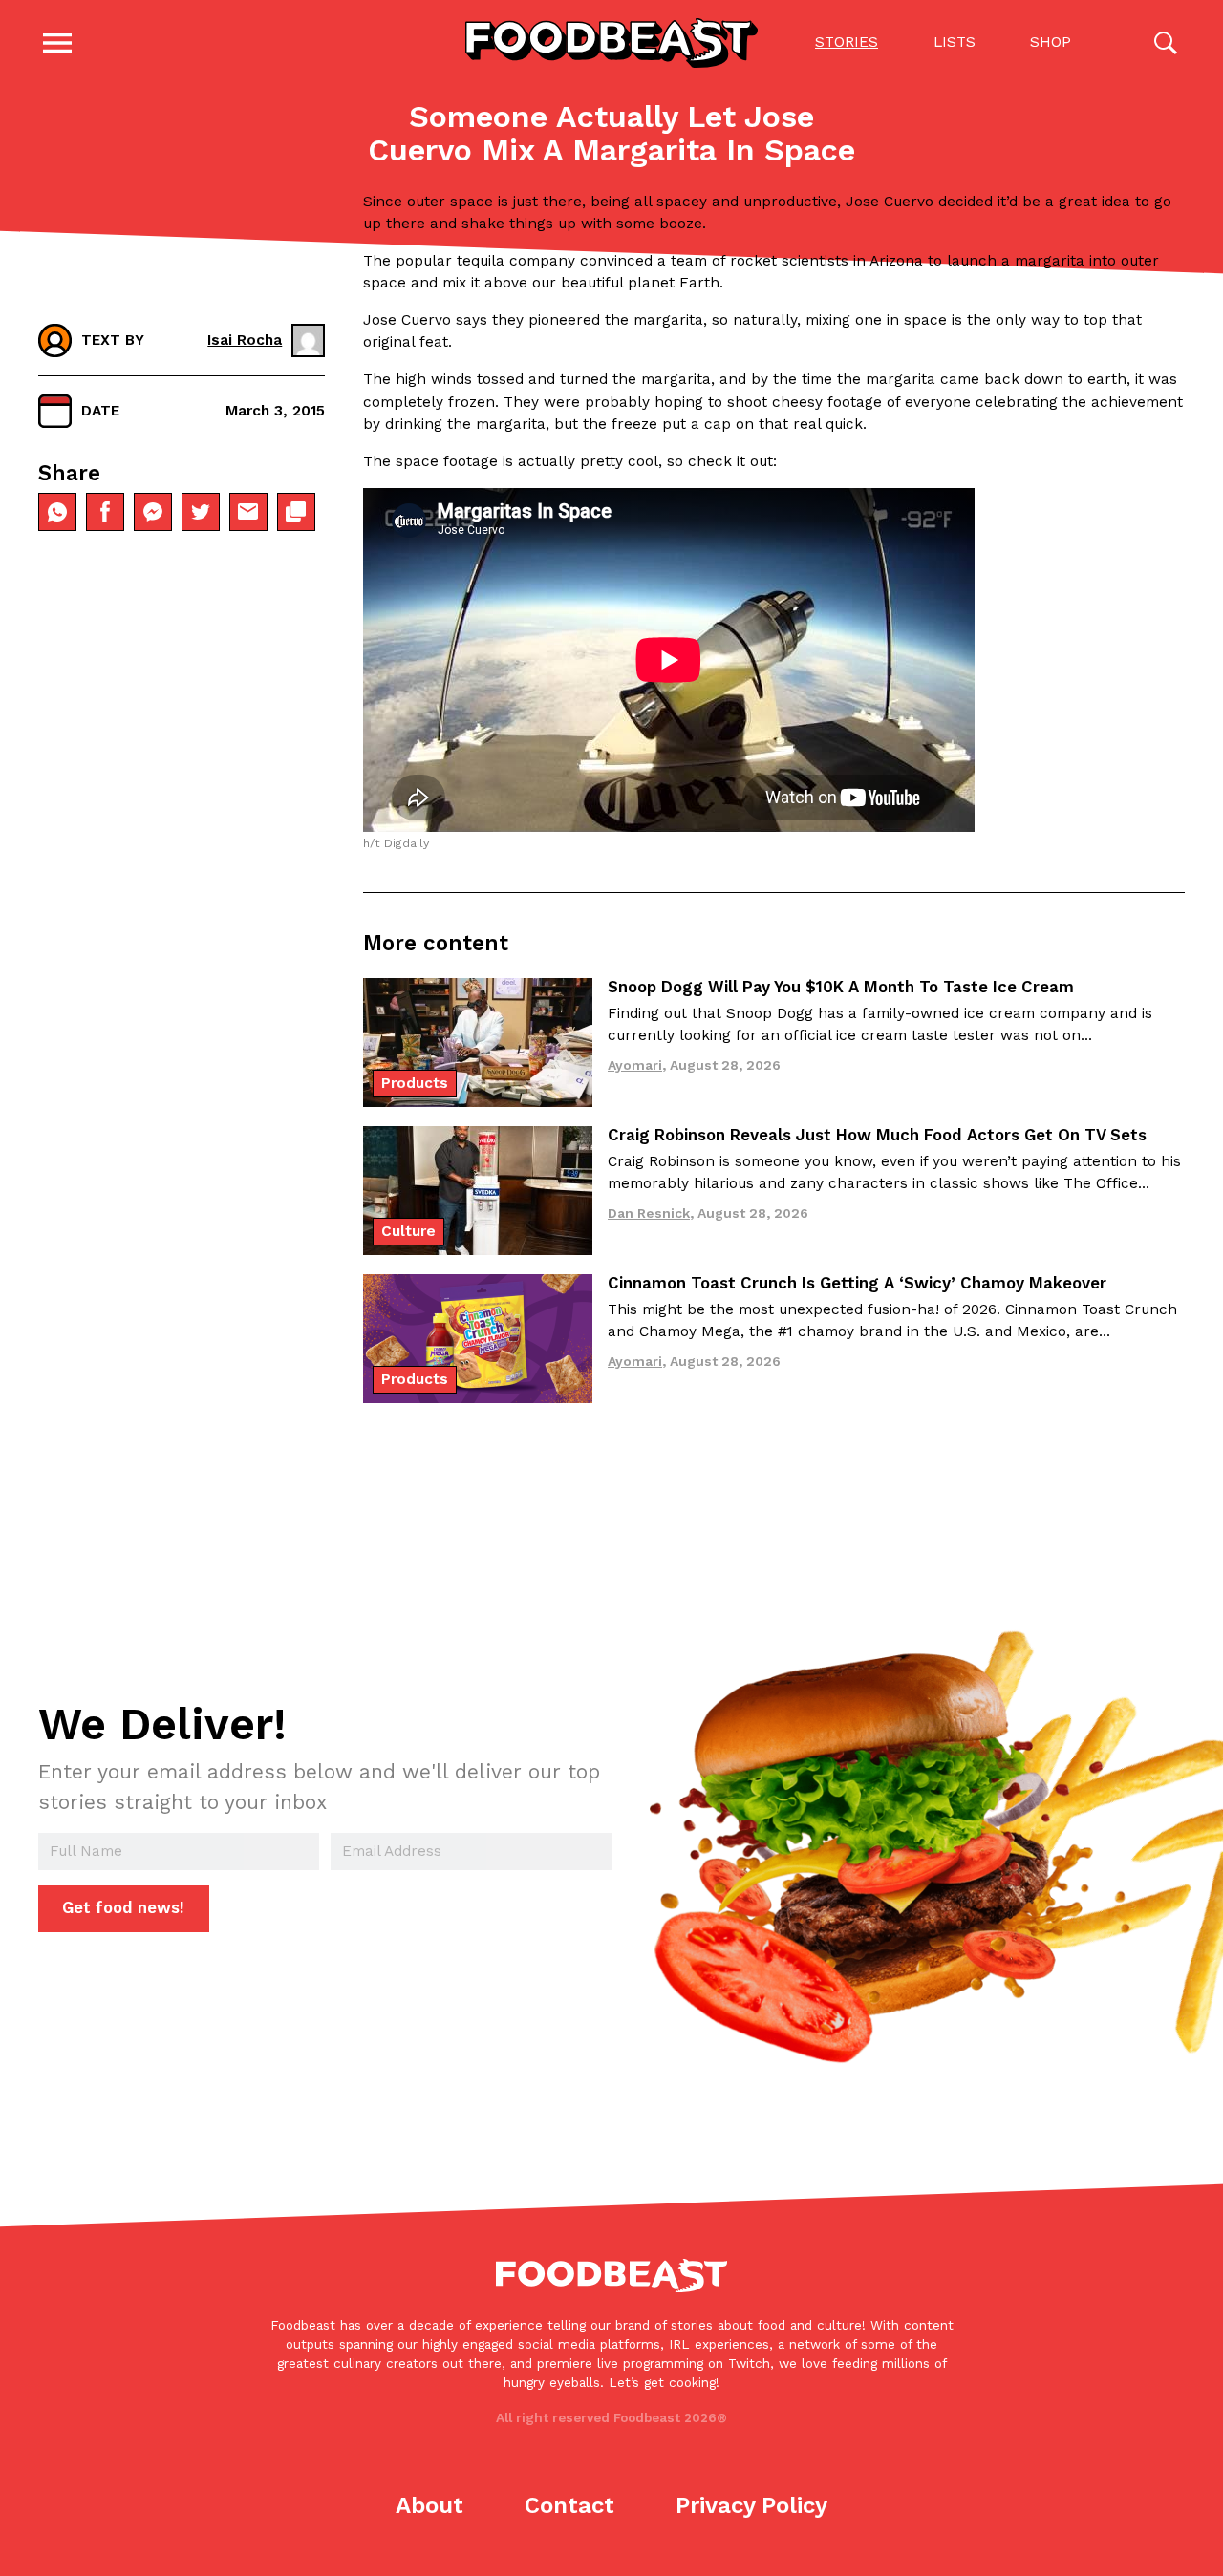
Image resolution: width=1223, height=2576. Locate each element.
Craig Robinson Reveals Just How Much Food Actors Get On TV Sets (877, 1135)
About (429, 2505)
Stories (847, 42)
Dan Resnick (649, 1213)
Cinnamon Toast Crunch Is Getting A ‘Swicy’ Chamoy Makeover (857, 1283)
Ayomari (635, 1065)
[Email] (248, 512)
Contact (569, 2505)
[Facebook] (105, 512)
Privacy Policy (751, 2505)
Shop (1051, 42)
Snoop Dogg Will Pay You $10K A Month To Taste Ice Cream (841, 987)
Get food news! (123, 1907)
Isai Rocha (245, 340)
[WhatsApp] (57, 512)
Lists (955, 42)
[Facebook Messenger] (153, 512)
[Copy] (296, 512)
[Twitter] (201, 512)
